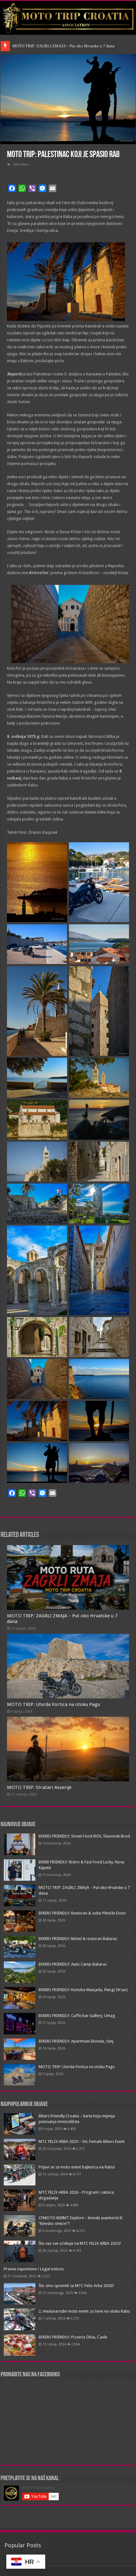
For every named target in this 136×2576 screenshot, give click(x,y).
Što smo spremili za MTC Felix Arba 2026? (76, 2286)
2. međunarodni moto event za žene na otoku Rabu (84, 2311)
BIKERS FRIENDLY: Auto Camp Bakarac (73, 1964)
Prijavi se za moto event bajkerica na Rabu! (77, 2167)
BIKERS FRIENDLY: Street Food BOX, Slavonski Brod (84, 1836)
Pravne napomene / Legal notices (34, 2269)
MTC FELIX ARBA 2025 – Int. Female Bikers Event (82, 2141)
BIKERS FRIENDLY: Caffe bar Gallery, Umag (77, 2016)
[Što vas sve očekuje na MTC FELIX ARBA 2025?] (20, 2251)
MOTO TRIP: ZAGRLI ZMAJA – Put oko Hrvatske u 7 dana (63, 46)
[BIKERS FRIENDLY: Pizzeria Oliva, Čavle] (20, 2345)
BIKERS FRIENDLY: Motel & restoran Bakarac (78, 1939)
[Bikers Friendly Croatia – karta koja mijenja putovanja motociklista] (20, 2124)
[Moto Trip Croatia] (68, 18)
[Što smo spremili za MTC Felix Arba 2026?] (20, 2294)
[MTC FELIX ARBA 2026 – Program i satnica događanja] (20, 2200)
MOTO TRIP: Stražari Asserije (39, 1787)
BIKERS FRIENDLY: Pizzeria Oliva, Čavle (73, 2337)
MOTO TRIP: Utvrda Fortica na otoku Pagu (53, 1704)
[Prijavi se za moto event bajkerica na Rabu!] (20, 2175)
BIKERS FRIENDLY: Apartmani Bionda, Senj (76, 2041)
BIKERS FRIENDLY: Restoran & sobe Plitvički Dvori (82, 1913)
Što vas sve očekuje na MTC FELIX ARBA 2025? (80, 2243)
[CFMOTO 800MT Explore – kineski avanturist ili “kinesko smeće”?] (20, 2226)
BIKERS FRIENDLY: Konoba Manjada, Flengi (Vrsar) (83, 1990)
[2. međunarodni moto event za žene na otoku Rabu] (20, 2319)
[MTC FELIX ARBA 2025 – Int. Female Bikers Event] (20, 2150)
